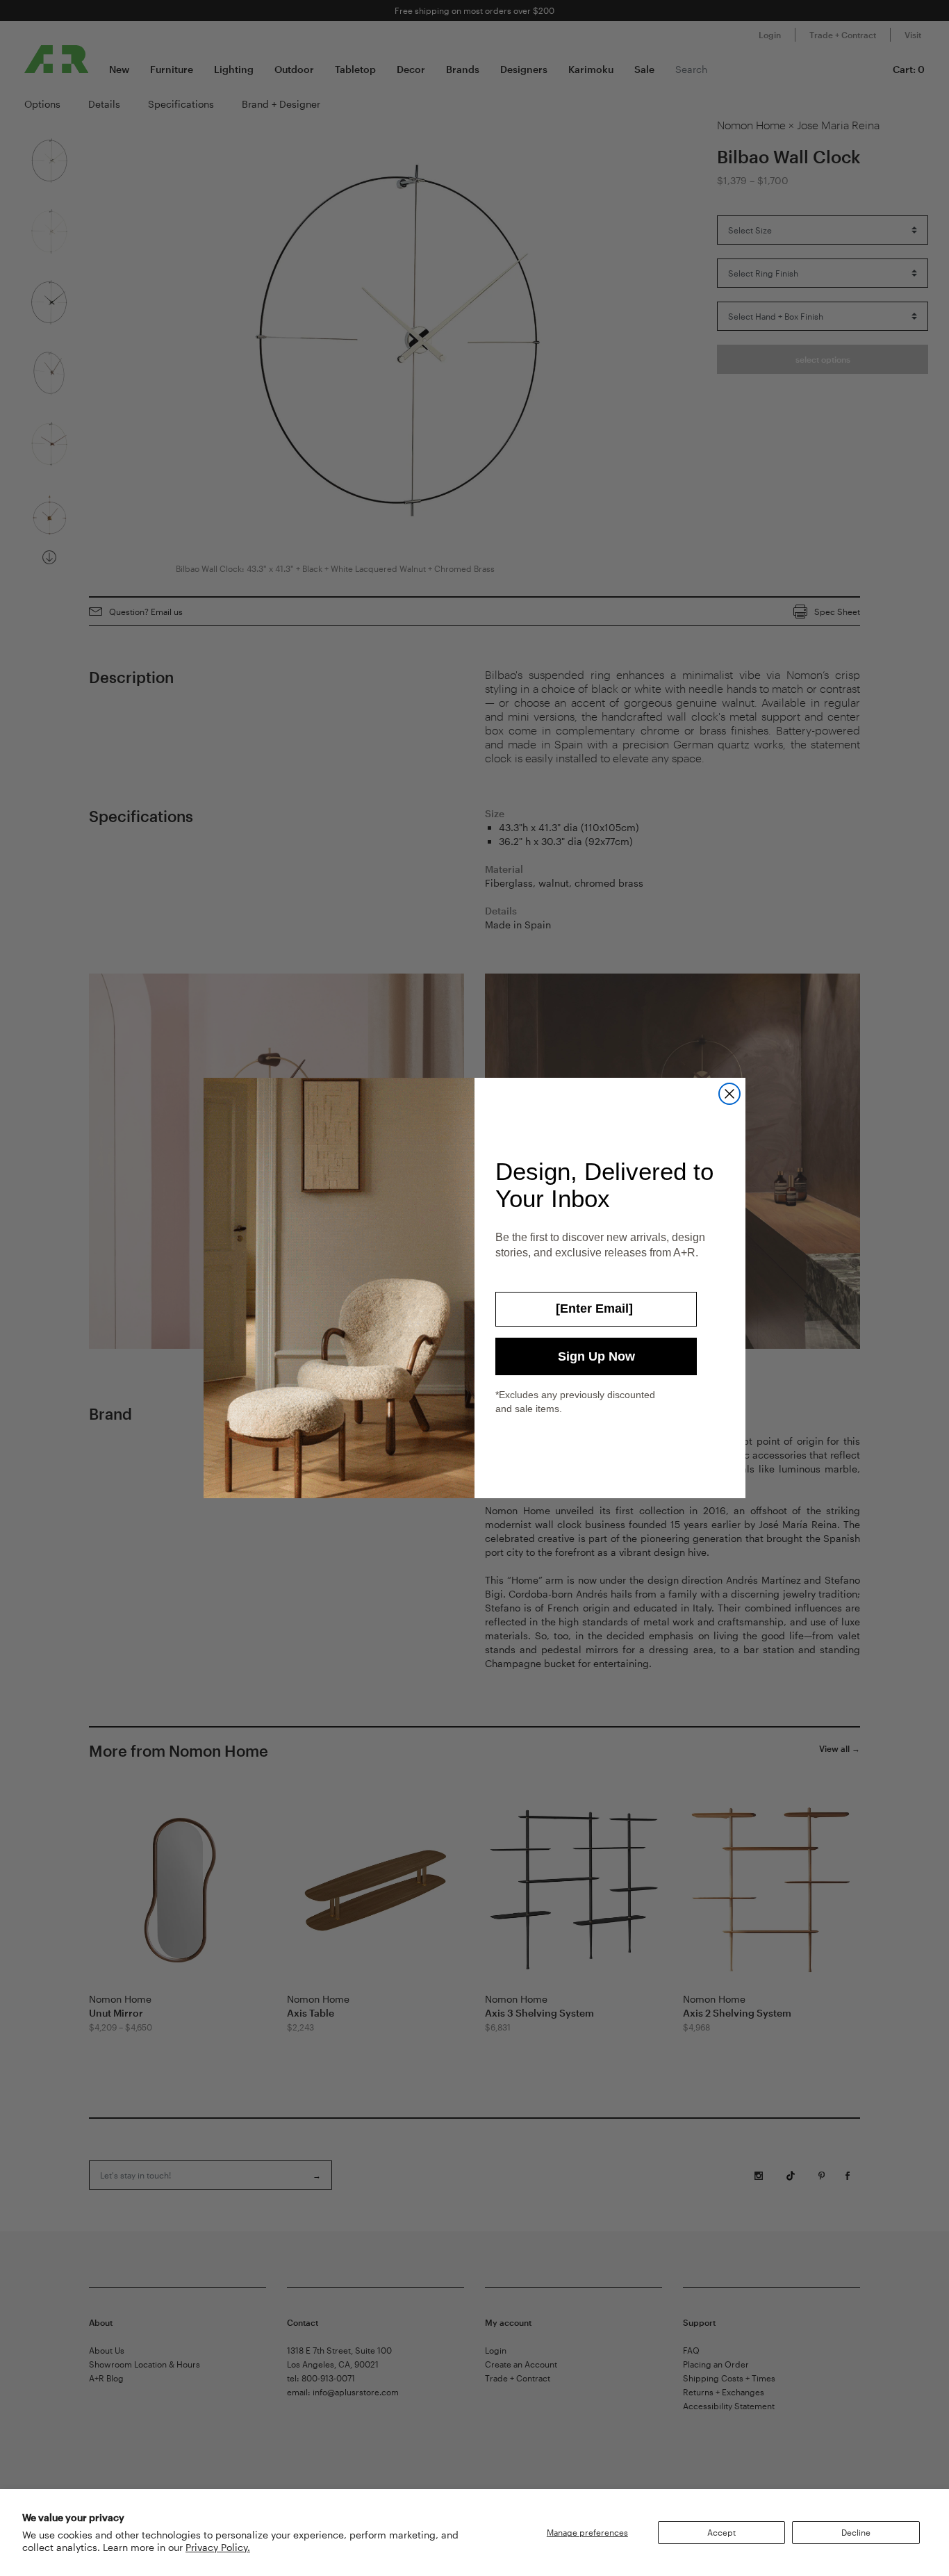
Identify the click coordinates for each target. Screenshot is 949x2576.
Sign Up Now (596, 1356)
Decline (856, 2532)
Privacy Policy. (218, 2547)
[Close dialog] (729, 1094)
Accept (721, 2532)
